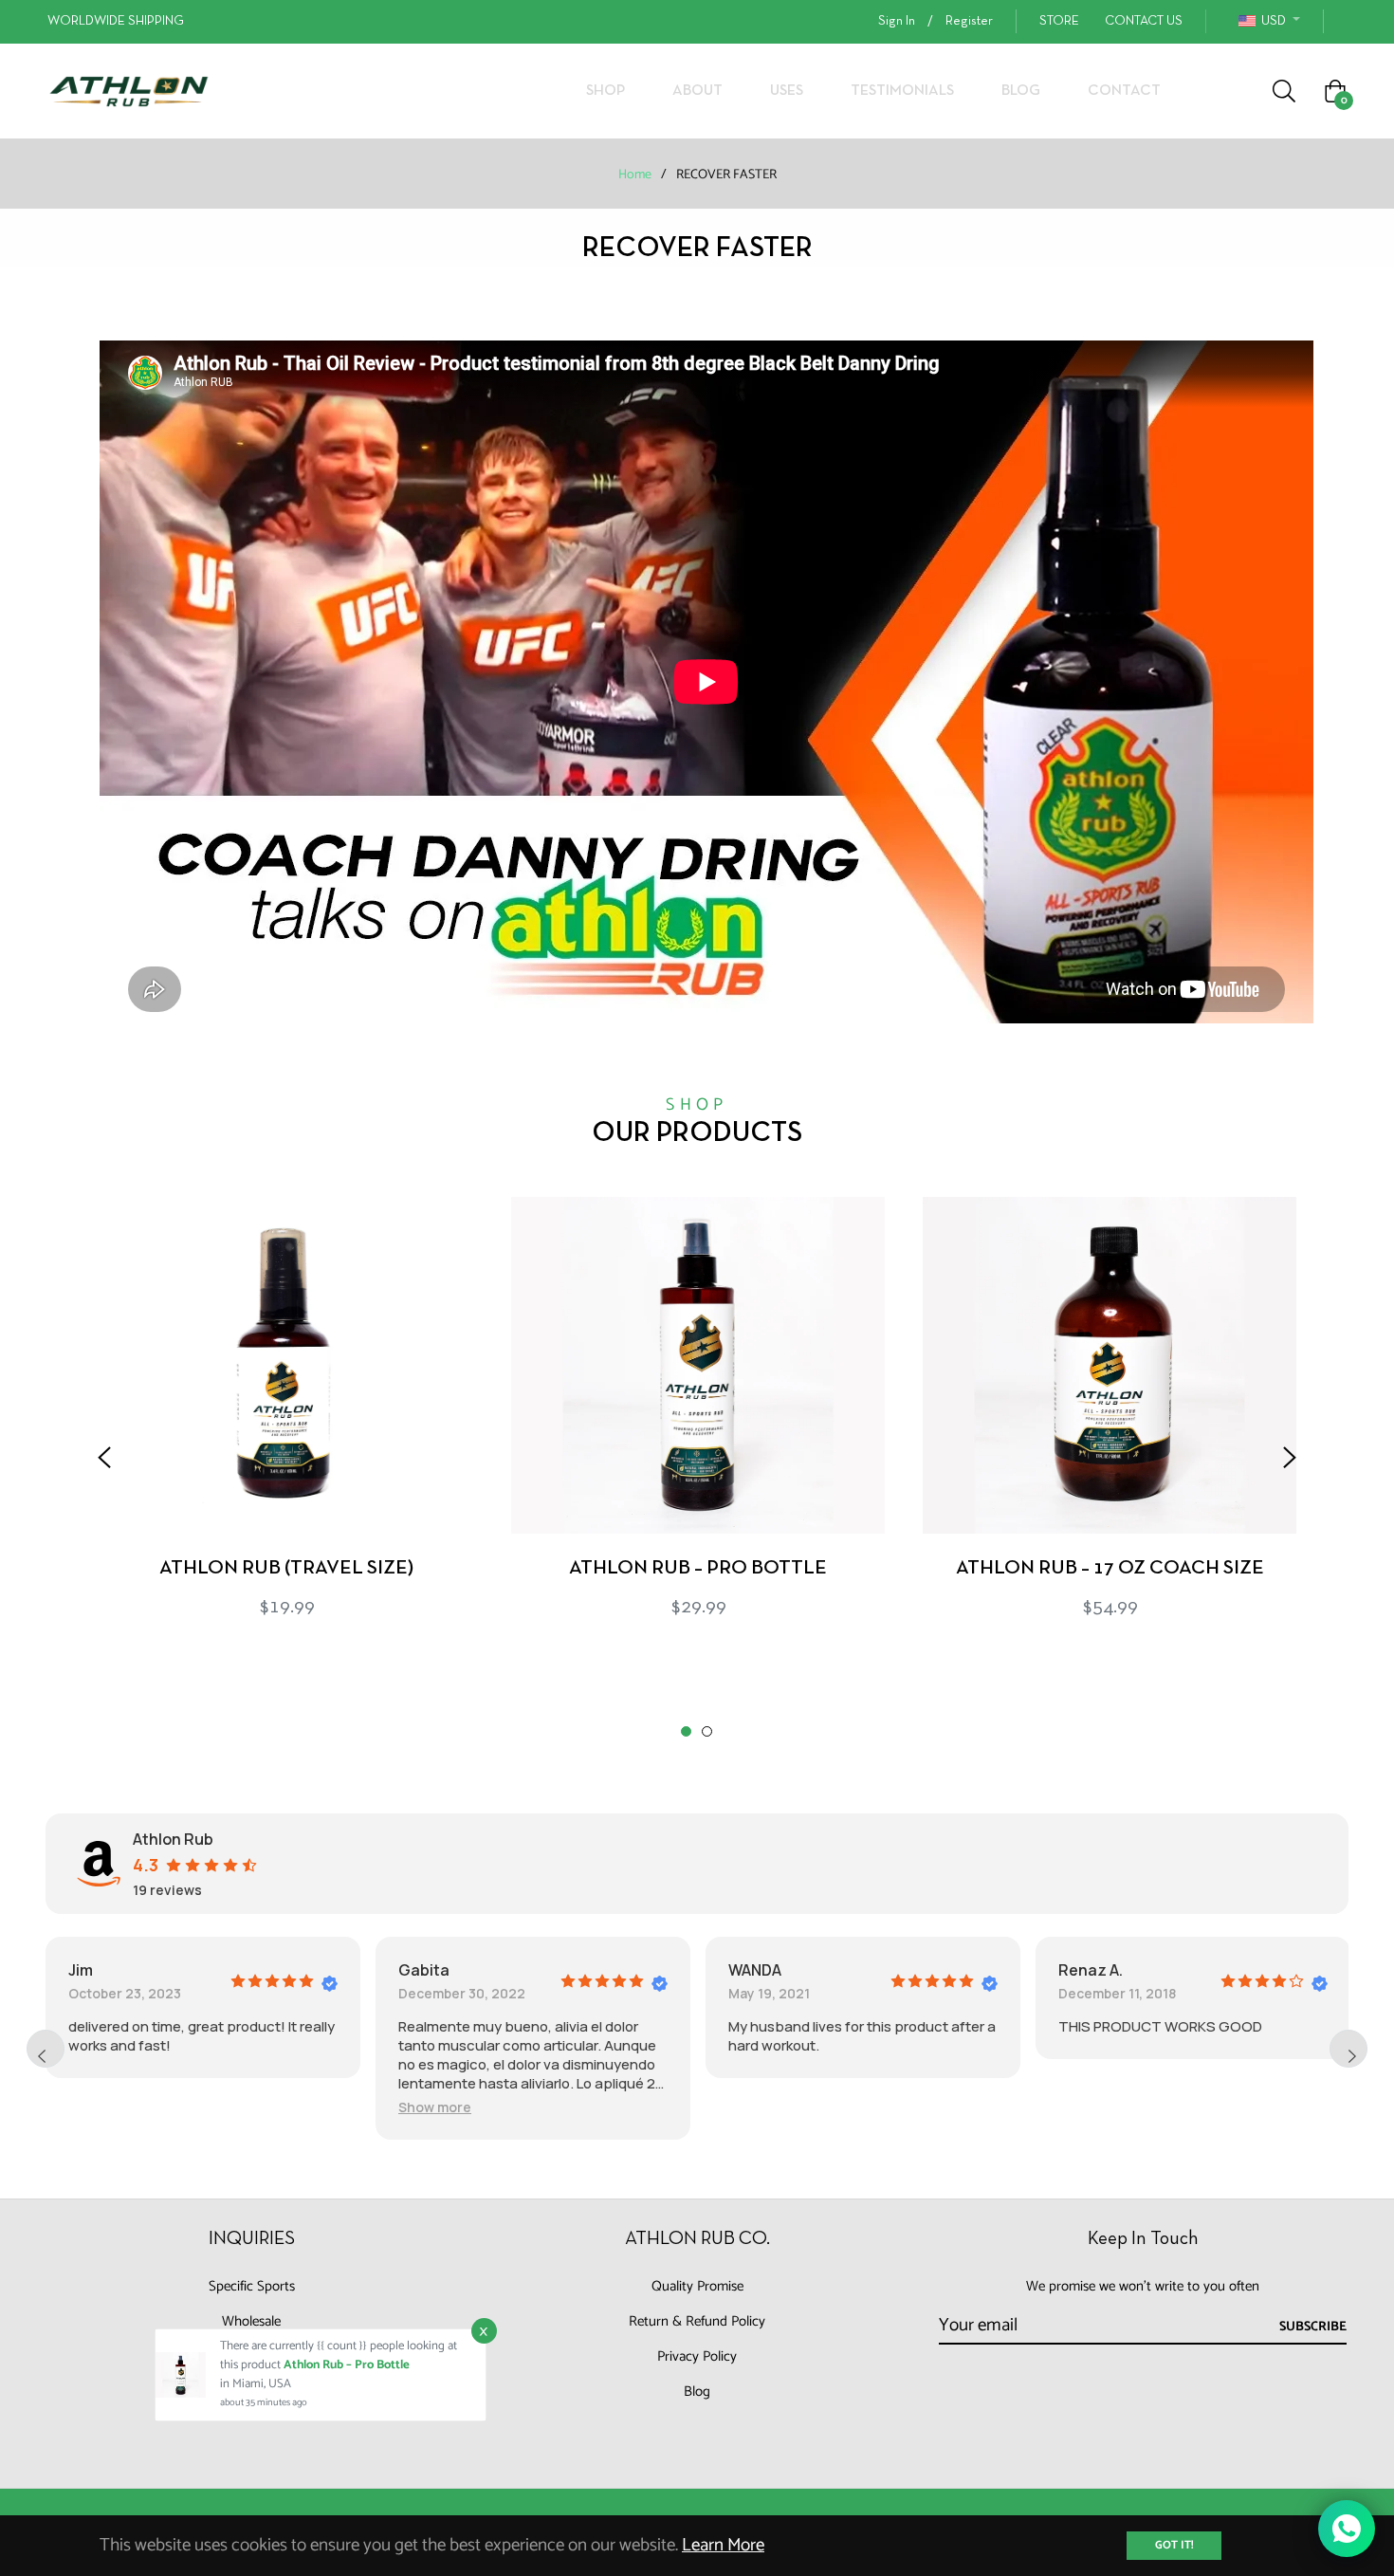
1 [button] (686, 1731)
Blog (697, 2392)
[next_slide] (1348, 2049)
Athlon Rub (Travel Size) (286, 1568)
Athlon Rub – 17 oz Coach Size (1110, 1568)
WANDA (755, 1970)
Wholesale (251, 2321)
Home (635, 175)
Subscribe (1313, 2327)
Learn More (723, 2545)
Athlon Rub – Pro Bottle (698, 1568)
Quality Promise (697, 2286)
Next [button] (1290, 1458)
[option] (286, 1440)
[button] (435, 2107)
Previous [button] (104, 1458)
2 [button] (707, 1731)
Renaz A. (1091, 1970)
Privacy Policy (697, 2356)
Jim (81, 1970)
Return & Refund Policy (697, 2321)
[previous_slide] (46, 2049)
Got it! (1174, 2545)
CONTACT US (1144, 21)
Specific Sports (252, 2286)
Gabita (424, 1970)
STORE (1059, 21)
